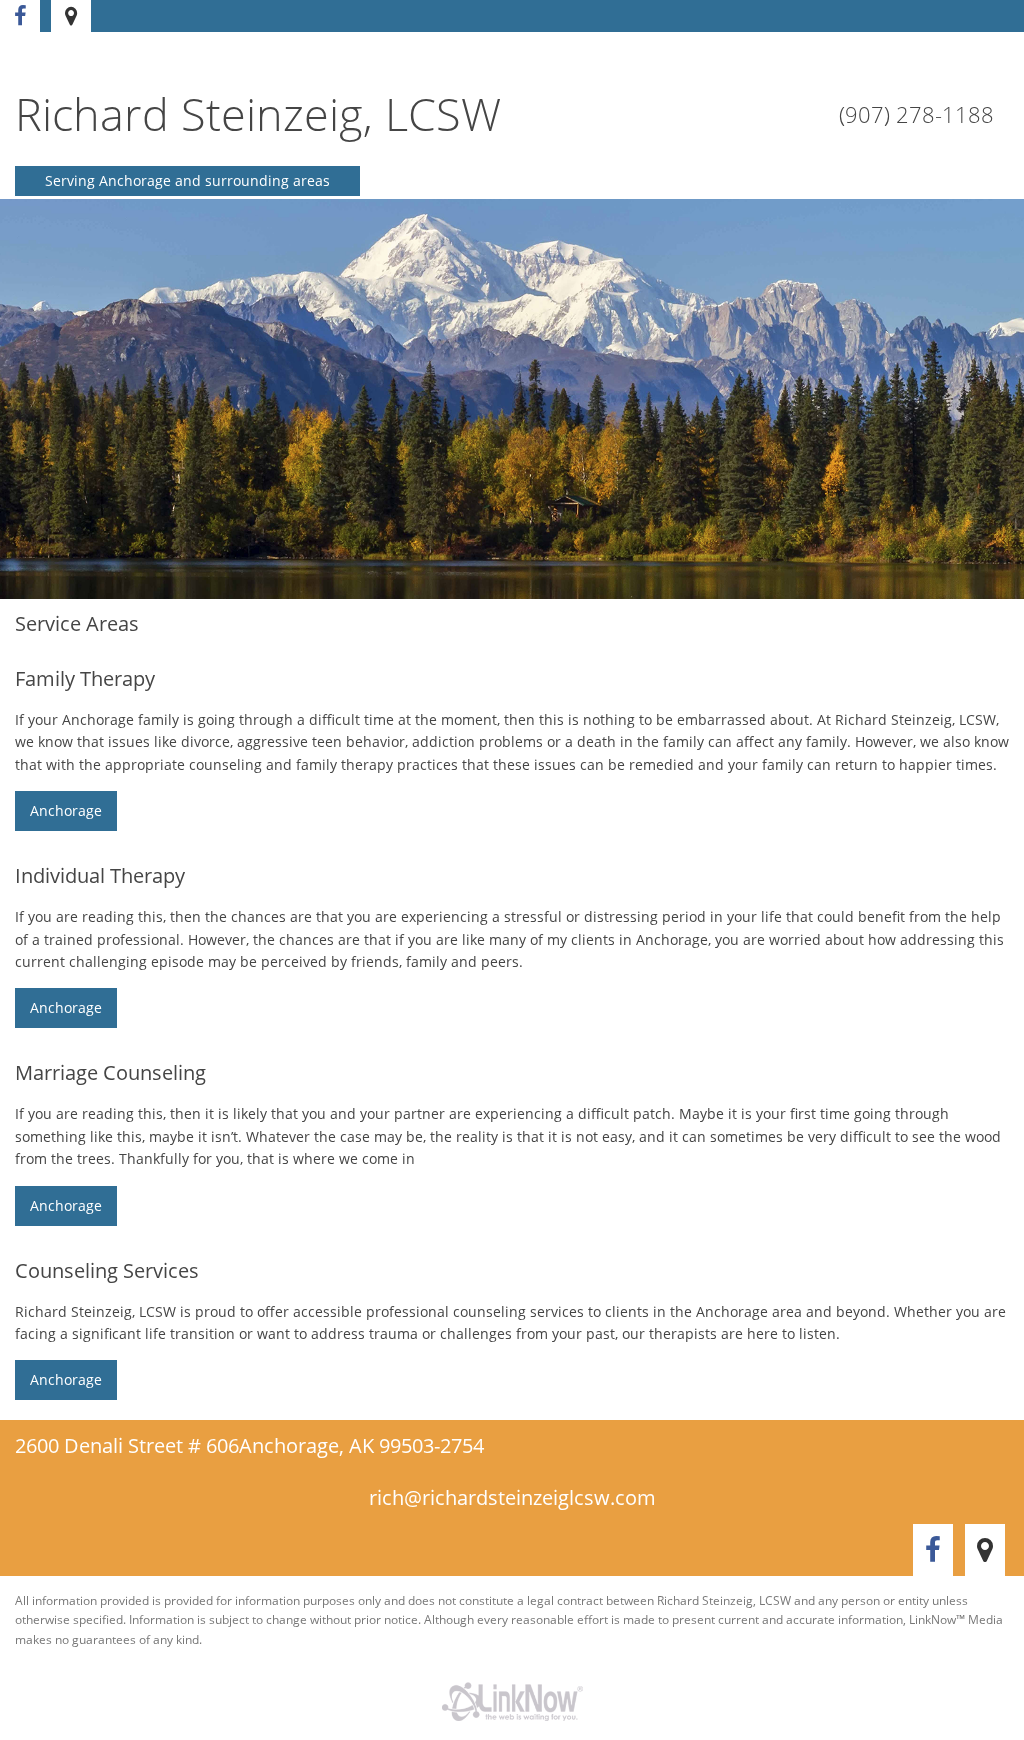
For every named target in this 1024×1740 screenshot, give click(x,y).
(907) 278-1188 (916, 114)
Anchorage (66, 810)
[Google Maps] (74, 18)
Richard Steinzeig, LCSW (258, 114)
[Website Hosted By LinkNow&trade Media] (512, 1702)
